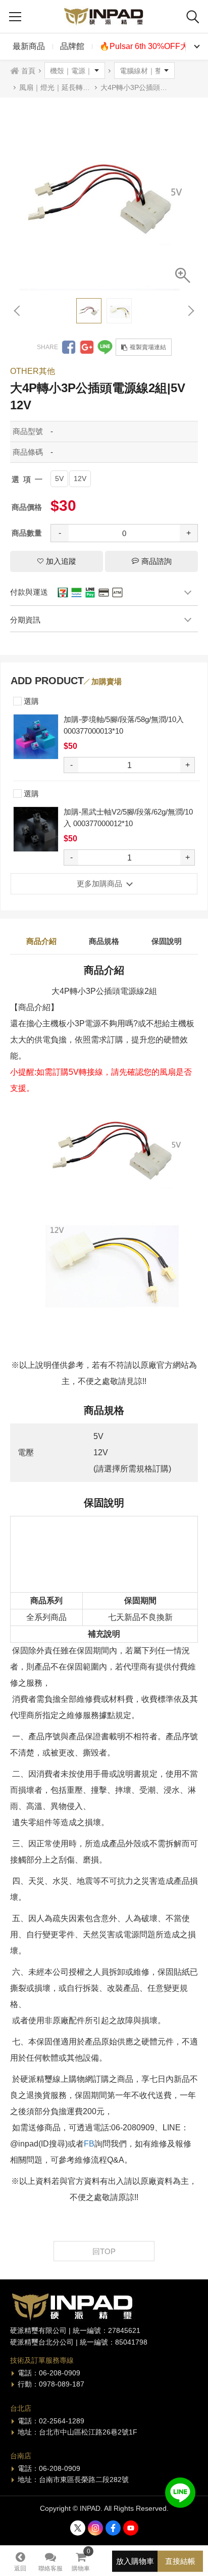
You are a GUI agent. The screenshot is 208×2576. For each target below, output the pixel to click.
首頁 (28, 71)
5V (59, 479)
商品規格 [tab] (104, 941)
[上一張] (18, 311)
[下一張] (190, 311)
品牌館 (72, 46)
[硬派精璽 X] (78, 2528)
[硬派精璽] (104, 16)
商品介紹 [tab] (41, 941)
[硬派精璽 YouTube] (131, 2528)
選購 (30, 701)
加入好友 (180, 2493)
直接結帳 (180, 2561)
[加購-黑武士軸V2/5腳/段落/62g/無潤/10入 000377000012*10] (36, 829)
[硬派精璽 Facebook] (113, 2528)
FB (89, 2144)
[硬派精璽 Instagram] (95, 2528)
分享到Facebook (69, 347)
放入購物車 (135, 2561)
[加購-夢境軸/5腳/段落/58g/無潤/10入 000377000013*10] (36, 737)
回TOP (104, 2251)
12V (80, 479)
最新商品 (29, 46)
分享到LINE (105, 347)
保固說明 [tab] (167, 941)
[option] (104, 197)
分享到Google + (87, 347)
